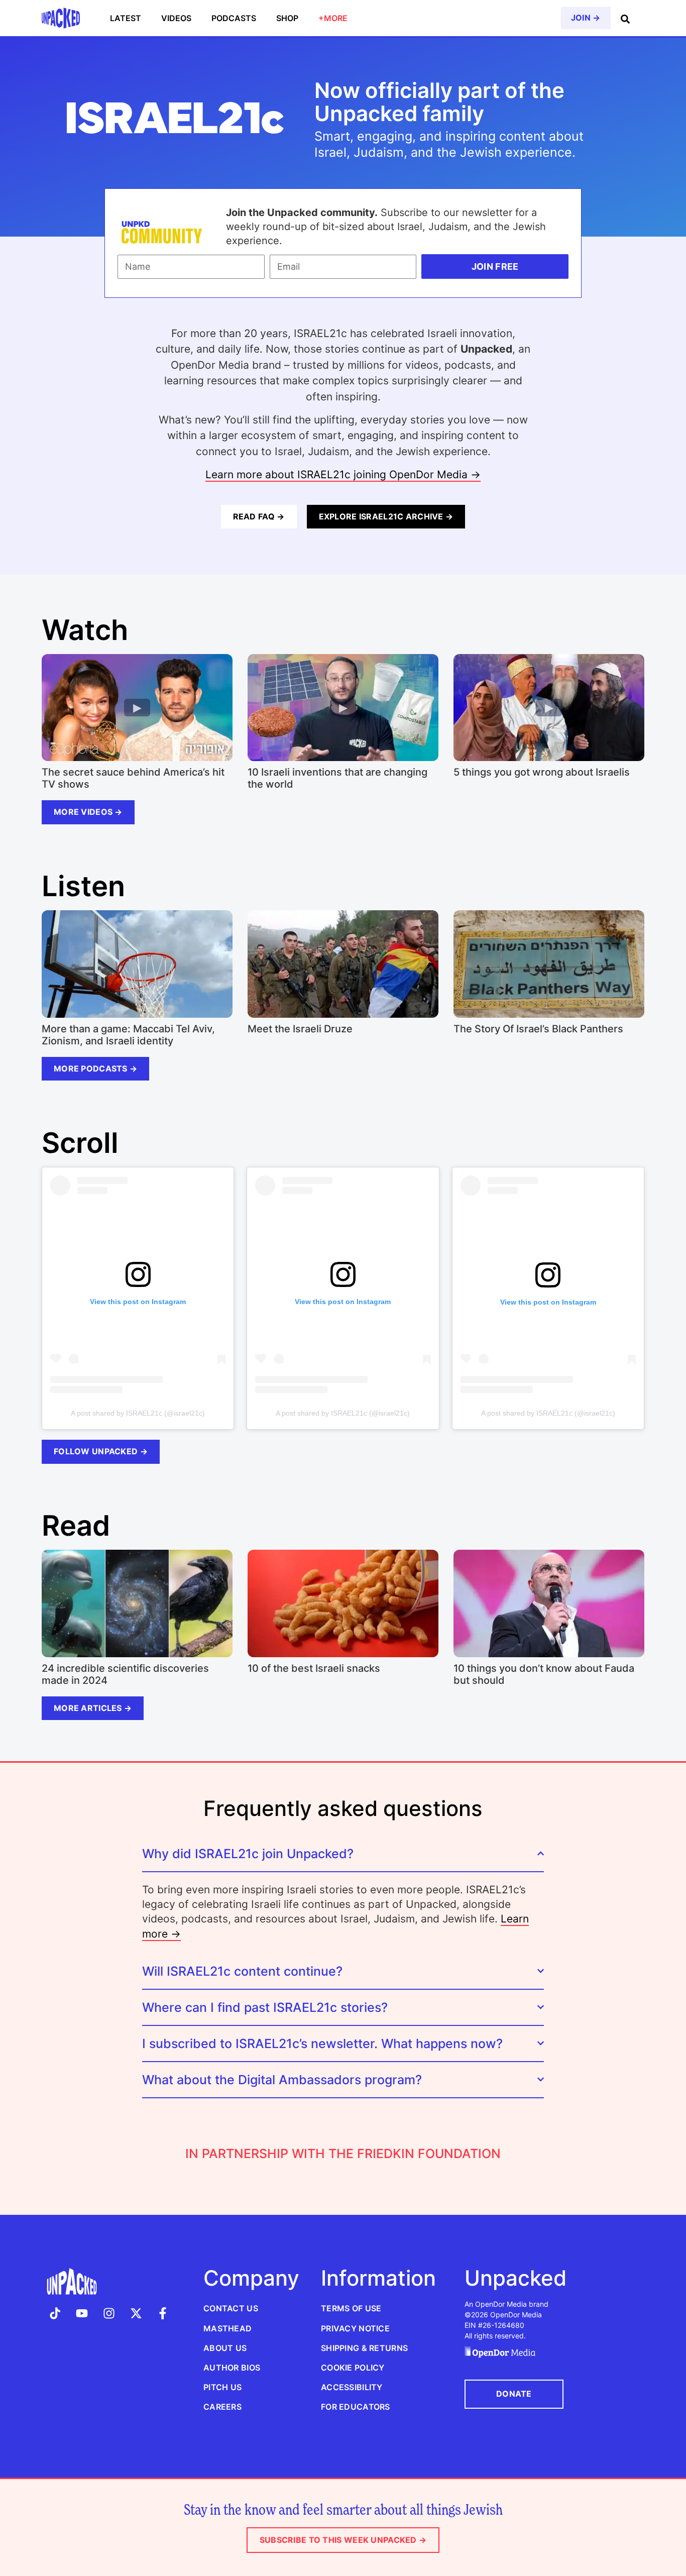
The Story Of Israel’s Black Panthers (538, 1029)
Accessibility (352, 2387)
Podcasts (234, 18)
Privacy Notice (355, 2328)
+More (333, 18)
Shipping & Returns (364, 2348)
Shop (287, 18)
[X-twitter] (136, 2313)
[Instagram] (109, 2313)
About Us (225, 2348)
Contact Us (231, 2308)
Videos (176, 18)
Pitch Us (222, 2387)
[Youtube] (82, 2313)
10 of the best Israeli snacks (314, 1668)
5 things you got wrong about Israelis (542, 772)
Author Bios (232, 2368)
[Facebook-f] (163, 2313)
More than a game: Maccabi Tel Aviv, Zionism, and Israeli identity (128, 1035)
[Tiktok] (55, 2313)
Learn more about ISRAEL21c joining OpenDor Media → (343, 474)
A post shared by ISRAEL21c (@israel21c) (138, 1413)
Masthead (227, 2328)
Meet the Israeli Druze (300, 1029)
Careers (222, 2407)
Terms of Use (351, 2308)
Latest (126, 18)
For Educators (356, 2407)
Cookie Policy (353, 2368)
